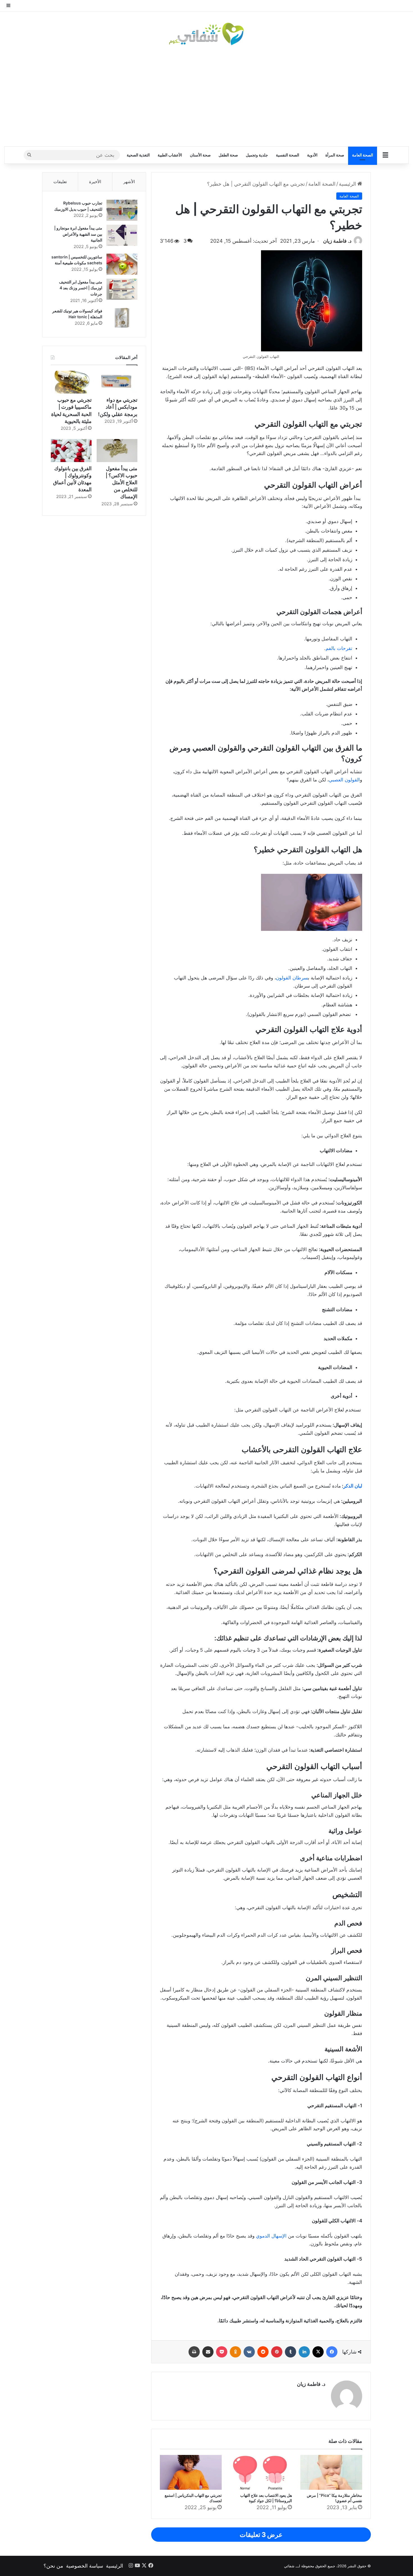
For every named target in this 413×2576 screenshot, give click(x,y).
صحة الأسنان (200, 155)
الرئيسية (348, 184)
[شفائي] (206, 34)
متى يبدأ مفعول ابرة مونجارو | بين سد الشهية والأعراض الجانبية (78, 234)
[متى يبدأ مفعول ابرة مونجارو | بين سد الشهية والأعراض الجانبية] (122, 235)
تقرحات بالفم (339, 648)
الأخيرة (95, 182)
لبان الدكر (353, 1486)
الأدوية (312, 155)
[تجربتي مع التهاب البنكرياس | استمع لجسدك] (191, 2472)
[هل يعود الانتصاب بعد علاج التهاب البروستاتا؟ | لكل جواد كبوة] (261, 2472)
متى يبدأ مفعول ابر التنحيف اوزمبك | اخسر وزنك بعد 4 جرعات (81, 288)
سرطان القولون (292, 978)
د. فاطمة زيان (337, 241)
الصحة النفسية (288, 155)
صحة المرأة (335, 155)
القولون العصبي (344, 780)
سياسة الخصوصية (85, 2566)
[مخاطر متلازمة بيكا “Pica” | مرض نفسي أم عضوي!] (331, 2472)
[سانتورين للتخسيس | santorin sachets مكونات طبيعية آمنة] (122, 264)
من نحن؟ (53, 2566)
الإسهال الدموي (271, 2236)
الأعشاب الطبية (170, 155)
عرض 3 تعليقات (261, 2535)
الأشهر (129, 182)
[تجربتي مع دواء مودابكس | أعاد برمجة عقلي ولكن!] (117, 382)
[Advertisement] (206, 96)
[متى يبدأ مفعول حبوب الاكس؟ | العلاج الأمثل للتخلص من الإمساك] (117, 451)
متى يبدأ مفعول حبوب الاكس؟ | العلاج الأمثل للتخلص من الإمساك (122, 483)
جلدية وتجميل (257, 155)
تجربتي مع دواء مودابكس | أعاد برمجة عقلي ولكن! (118, 407)
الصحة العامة (363, 155)
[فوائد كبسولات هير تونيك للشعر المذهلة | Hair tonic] (122, 318)
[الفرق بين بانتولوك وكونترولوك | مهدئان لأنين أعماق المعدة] (71, 451)
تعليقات (60, 182)
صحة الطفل (228, 155)
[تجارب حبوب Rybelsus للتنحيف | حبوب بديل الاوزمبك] (122, 210)
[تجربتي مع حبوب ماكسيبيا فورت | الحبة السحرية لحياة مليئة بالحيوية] (71, 382)
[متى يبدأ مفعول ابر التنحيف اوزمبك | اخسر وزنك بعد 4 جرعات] (122, 289)
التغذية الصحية (138, 155)
